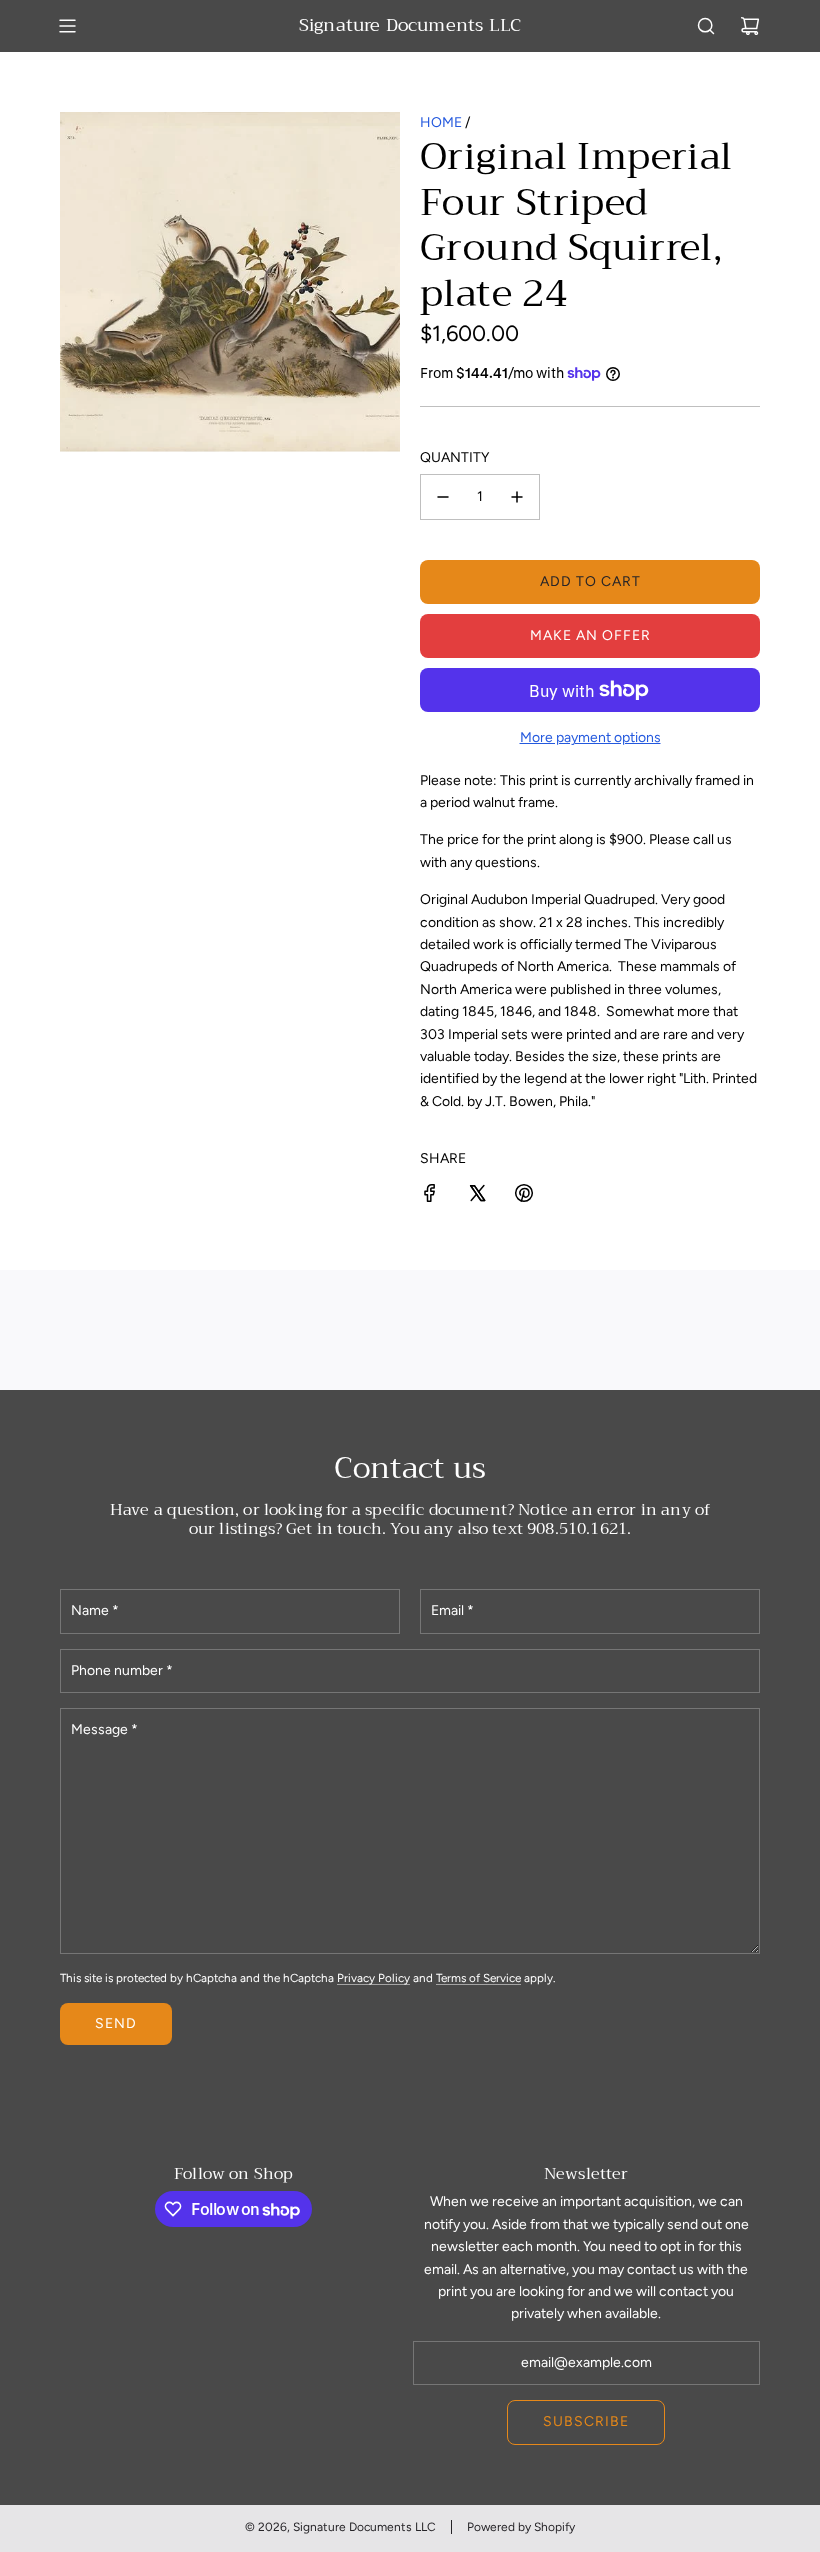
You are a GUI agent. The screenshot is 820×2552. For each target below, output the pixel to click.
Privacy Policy (373, 1978)
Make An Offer (590, 635)
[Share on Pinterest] (524, 1196)
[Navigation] (67, 26)
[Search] (706, 26)
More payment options (590, 737)
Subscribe (586, 2421)
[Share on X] (477, 1196)
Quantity (454, 457)
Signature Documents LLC (410, 26)
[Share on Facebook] (430, 1196)
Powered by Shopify (521, 2527)
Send (116, 2023)
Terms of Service (478, 1978)
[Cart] (750, 26)
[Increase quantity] (517, 497)
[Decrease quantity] (443, 497)
